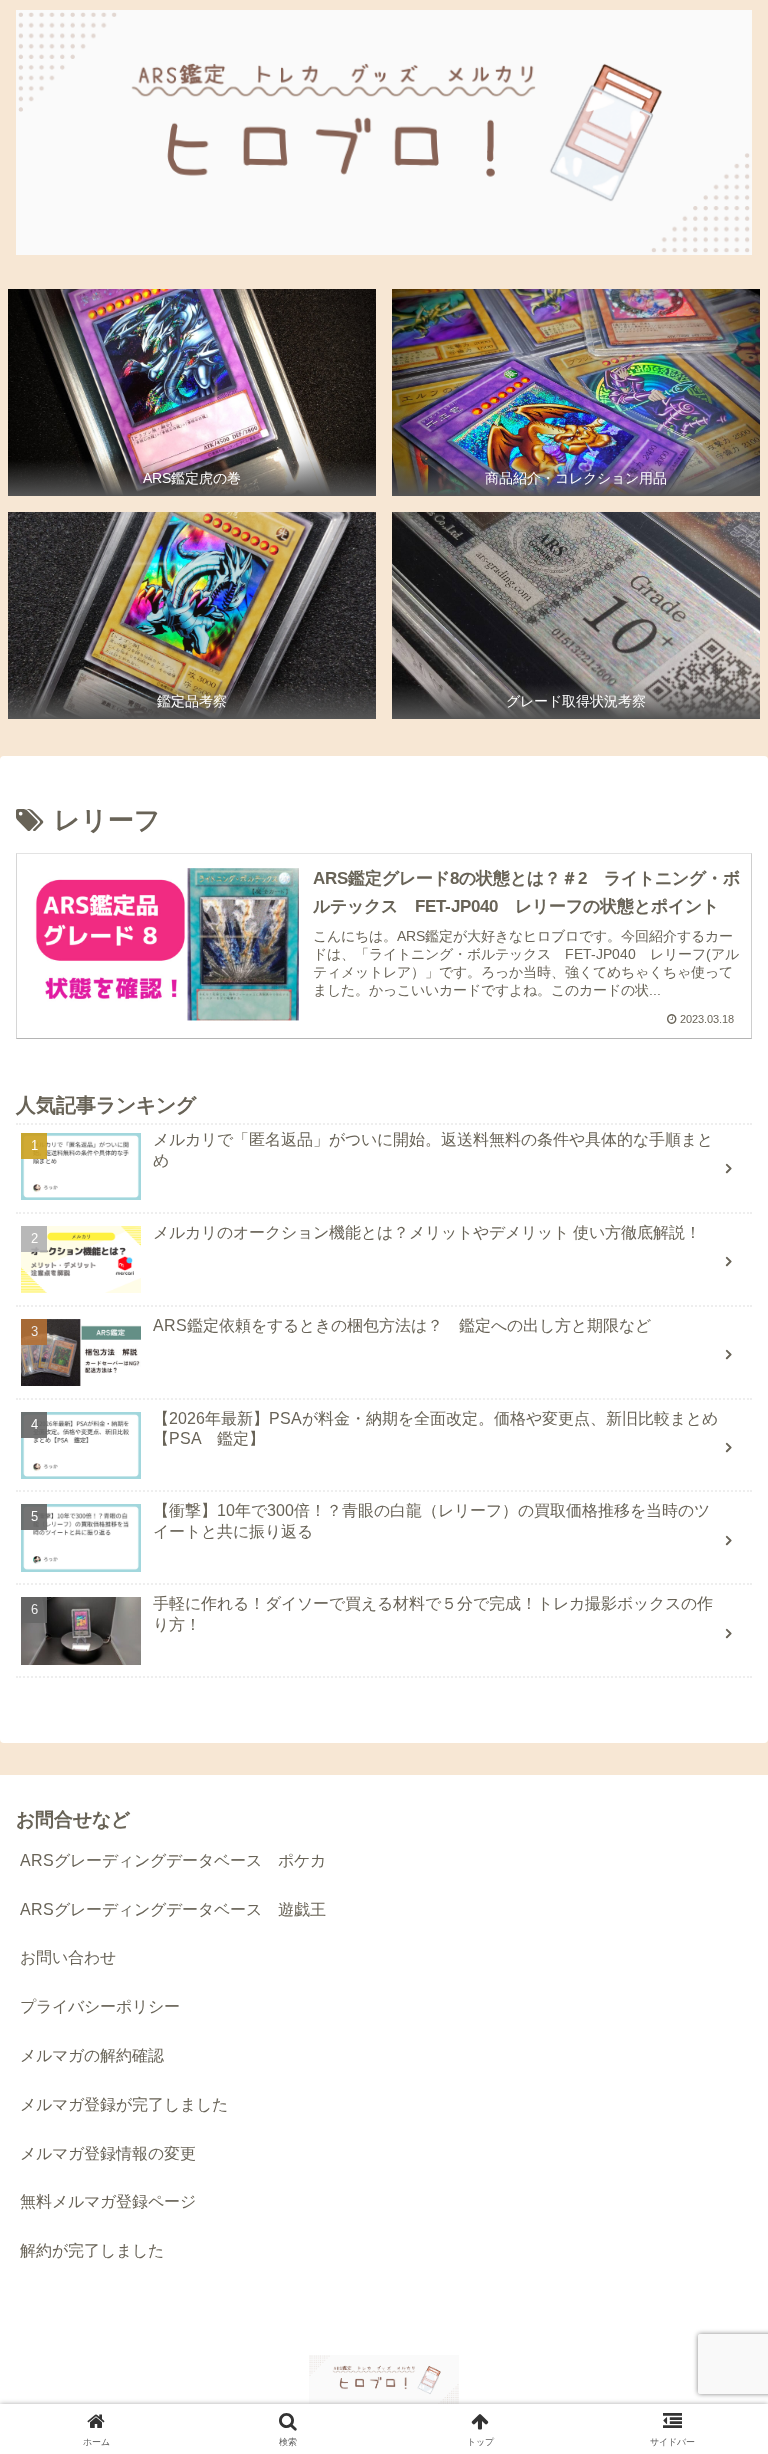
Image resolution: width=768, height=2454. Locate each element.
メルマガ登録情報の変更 (108, 2153)
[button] (709, 2368)
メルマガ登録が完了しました (124, 2104)
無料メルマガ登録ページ (108, 2201)
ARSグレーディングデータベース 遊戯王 (173, 1909)
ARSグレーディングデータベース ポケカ (173, 1860)
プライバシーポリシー (100, 2006)
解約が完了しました (92, 2250)
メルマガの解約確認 (92, 2055)
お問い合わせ (68, 1957)
